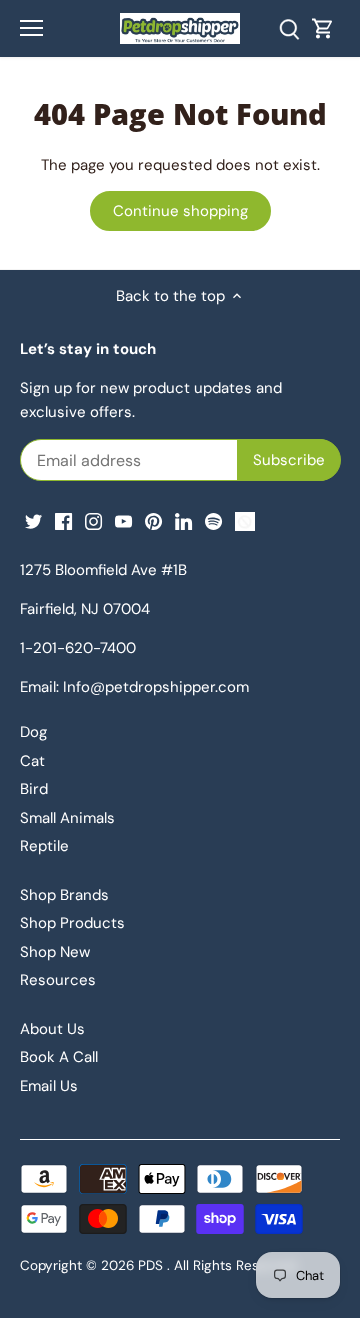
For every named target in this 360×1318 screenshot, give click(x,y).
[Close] (308, 358)
